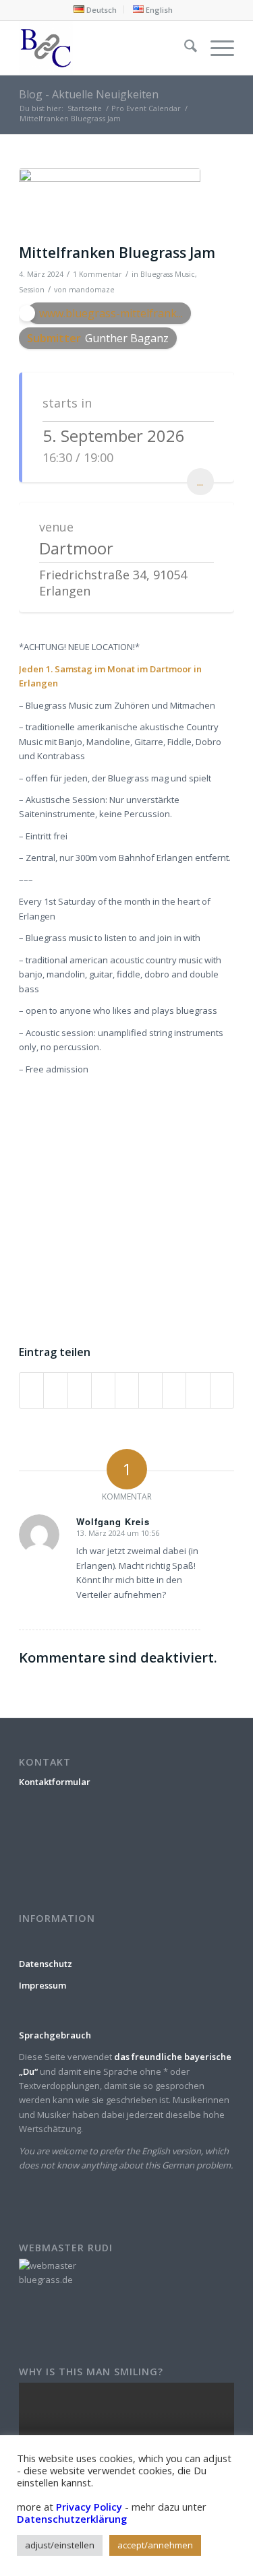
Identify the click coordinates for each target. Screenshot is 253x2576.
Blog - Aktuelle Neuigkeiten (89, 94)
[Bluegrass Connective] (105, 48)
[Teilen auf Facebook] (31, 1390)
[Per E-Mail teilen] (222, 1390)
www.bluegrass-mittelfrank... (111, 313)
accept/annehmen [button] (155, 2545)
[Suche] (184, 48)
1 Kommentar (97, 274)
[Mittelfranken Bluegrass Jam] (110, 203)
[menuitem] (95, 9)
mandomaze (92, 290)
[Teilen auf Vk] (174, 1390)
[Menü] (216, 48)
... (200, 482)
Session (32, 290)
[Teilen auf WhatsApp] (80, 1390)
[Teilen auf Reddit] (198, 1390)
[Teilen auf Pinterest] (103, 1390)
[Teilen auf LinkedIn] (127, 1390)
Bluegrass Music (168, 274)
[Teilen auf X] (55, 1390)
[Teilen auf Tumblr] (150, 1390)
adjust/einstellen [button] (60, 2545)
